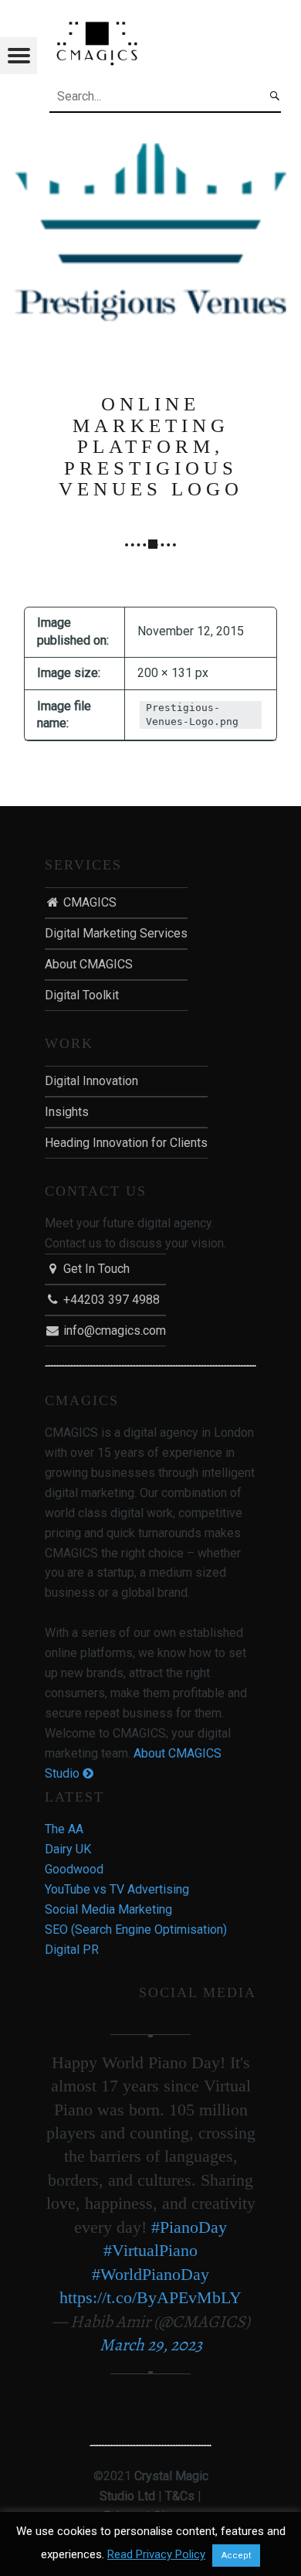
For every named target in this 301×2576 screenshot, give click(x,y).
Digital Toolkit (82, 995)
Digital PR (72, 1950)
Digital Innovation (91, 1081)
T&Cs (180, 2496)
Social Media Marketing (108, 1909)
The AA (64, 1829)
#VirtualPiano (150, 2250)
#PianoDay (189, 2227)
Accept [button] (236, 2556)
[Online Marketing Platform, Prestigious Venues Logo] (150, 141)
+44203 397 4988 (110, 1300)
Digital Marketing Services (116, 933)
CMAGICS (88, 902)
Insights (67, 1112)
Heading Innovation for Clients (126, 1143)
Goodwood (74, 1869)
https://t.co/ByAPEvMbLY (150, 2297)
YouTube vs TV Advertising (117, 1889)
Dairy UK (68, 1849)
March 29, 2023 (151, 2345)
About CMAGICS (89, 964)
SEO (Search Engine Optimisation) (136, 1929)
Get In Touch (95, 1269)
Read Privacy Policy (156, 2554)
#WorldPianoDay (150, 2274)
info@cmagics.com (113, 1331)
